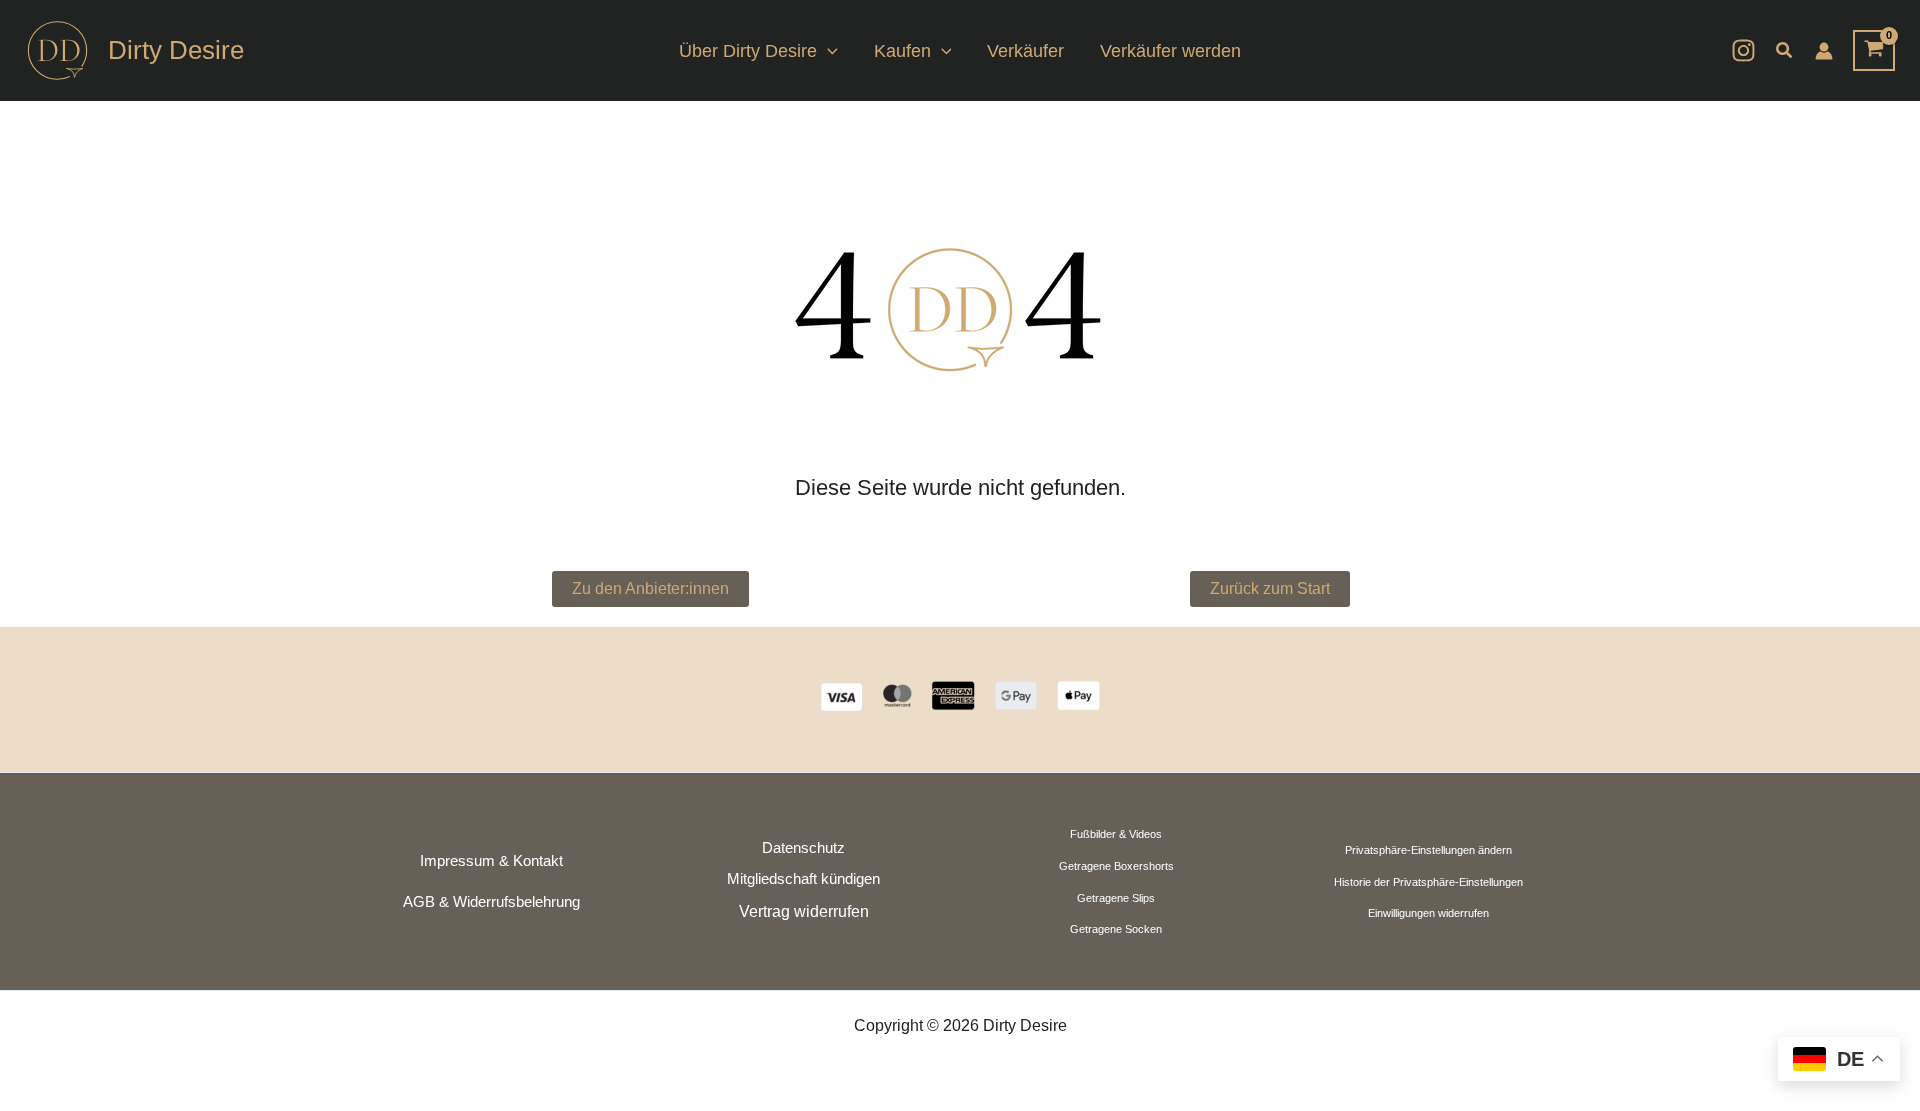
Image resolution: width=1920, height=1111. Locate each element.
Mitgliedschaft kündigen (803, 879)
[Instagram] (1743, 50)
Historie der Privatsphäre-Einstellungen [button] (1428, 882)
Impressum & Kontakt (491, 861)
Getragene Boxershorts (1116, 866)
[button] (827, 51)
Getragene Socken (1116, 929)
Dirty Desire (176, 50)
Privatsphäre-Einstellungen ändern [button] (1428, 850)
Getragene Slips (1116, 898)
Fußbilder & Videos (1116, 834)
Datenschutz (803, 848)
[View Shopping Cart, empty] (1874, 51)
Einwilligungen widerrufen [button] (1428, 913)
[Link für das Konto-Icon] (1824, 51)
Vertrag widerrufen (804, 911)
